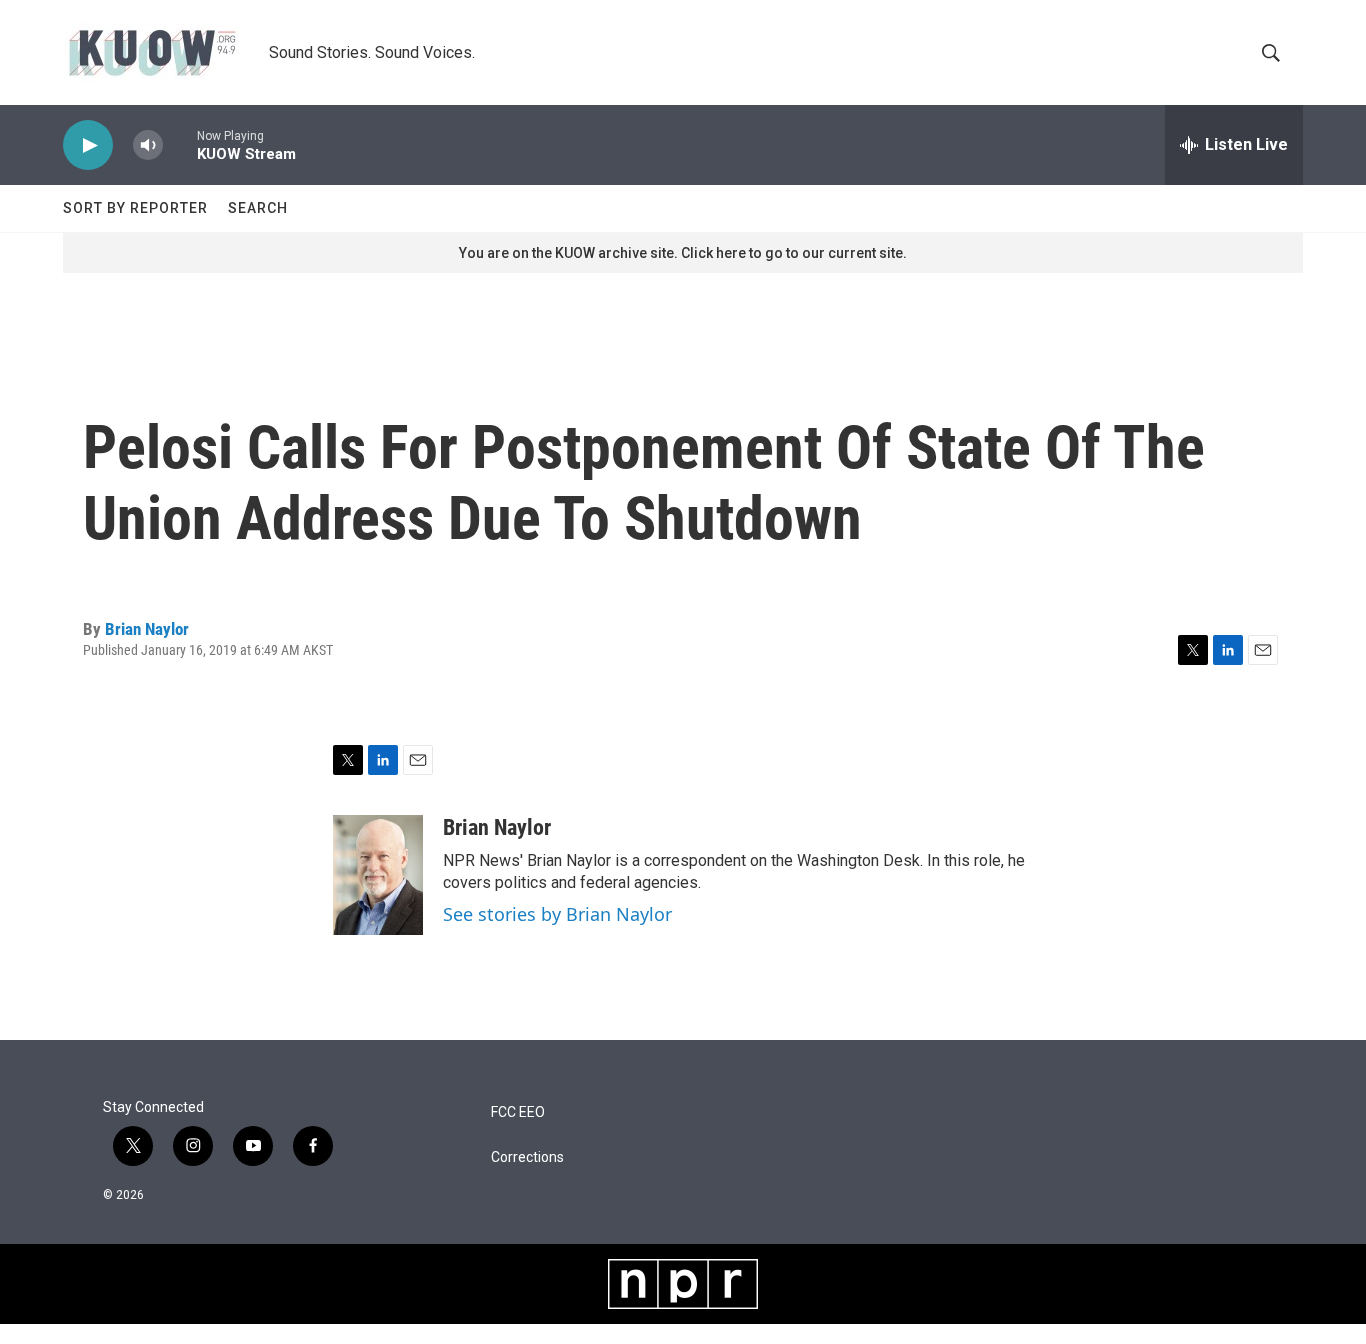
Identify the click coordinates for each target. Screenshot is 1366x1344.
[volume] (148, 145)
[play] (88, 145)
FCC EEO (518, 1112)
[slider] (180, 144)
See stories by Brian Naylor (557, 914)
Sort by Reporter (135, 208)
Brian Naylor (147, 629)
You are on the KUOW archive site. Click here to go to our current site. (683, 253)
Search (258, 208)
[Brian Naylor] (378, 875)
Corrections (527, 1157)
